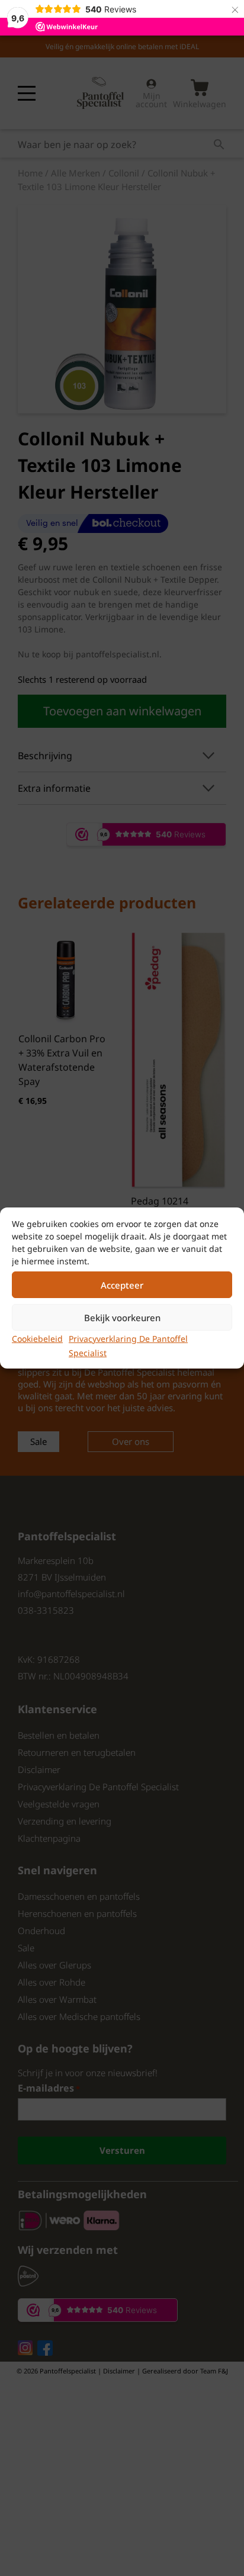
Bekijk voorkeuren (122, 1318)
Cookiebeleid (37, 1339)
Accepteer (122, 1285)
